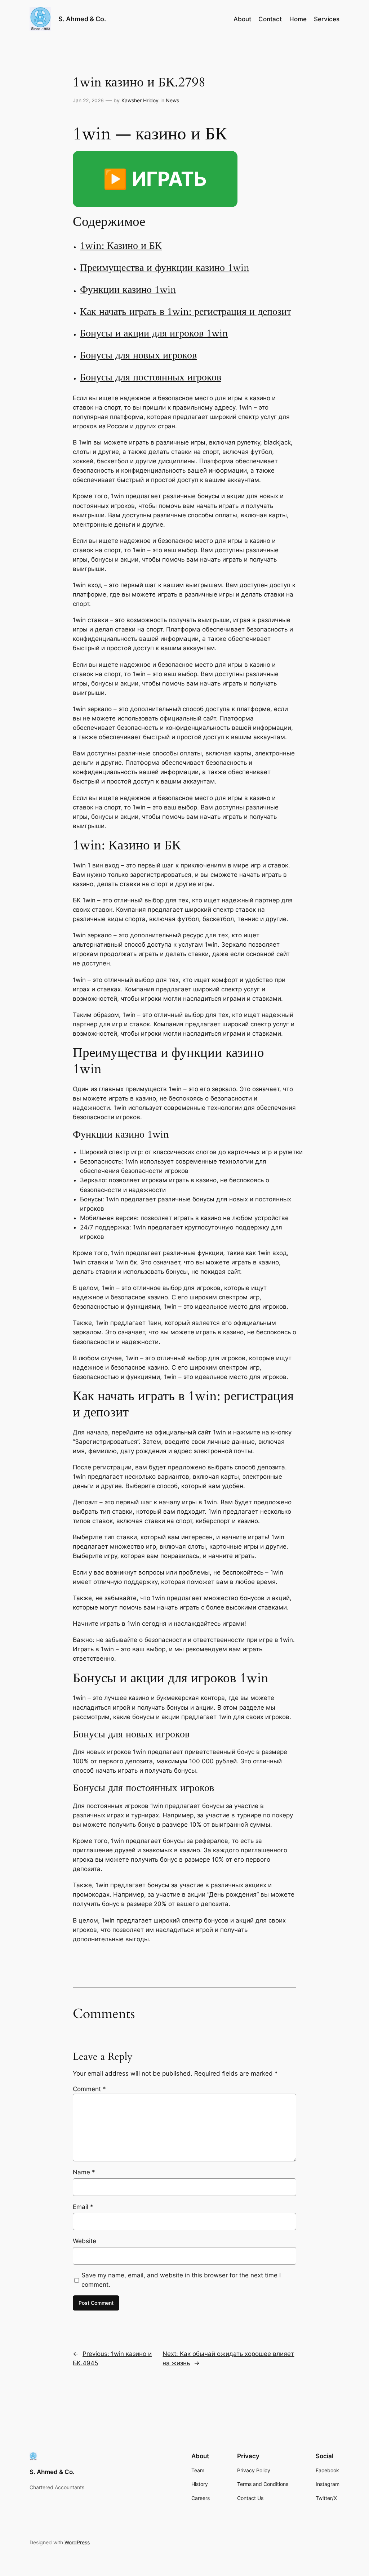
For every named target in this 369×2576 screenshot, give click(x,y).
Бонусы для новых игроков (138, 355)
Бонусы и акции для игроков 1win (154, 333)
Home (298, 19)
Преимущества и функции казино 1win (165, 268)
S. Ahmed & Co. (82, 19)
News (172, 100)
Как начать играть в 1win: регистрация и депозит (186, 312)
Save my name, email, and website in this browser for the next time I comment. (181, 2280)
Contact (270, 19)
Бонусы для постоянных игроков (151, 377)
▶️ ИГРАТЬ (155, 179)
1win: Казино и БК (121, 246)
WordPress (77, 2542)
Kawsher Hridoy (140, 100)
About (242, 19)
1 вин (95, 865)
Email (83, 2207)
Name (84, 2172)
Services (327, 19)
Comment (89, 2089)
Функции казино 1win (128, 290)
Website (85, 2241)
